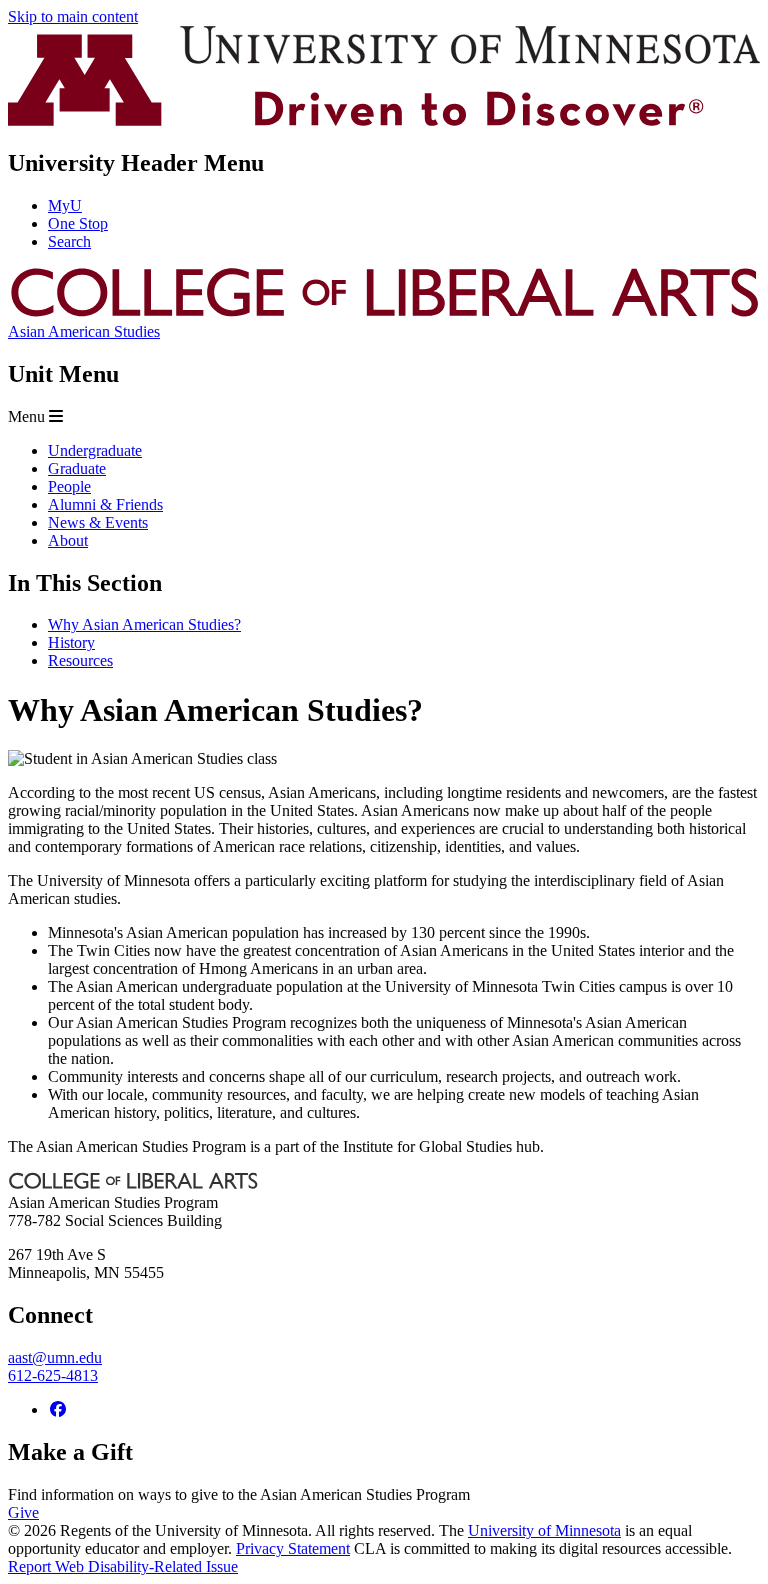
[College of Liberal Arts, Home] (384, 313)
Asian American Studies (84, 331)
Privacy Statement (293, 1548)
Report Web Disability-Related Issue (123, 1566)
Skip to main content (73, 16)
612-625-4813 (53, 1375)
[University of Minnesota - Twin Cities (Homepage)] (384, 120)
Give (23, 1512)
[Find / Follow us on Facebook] (58, 1409)
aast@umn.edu (55, 1357)
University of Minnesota (544, 1530)
